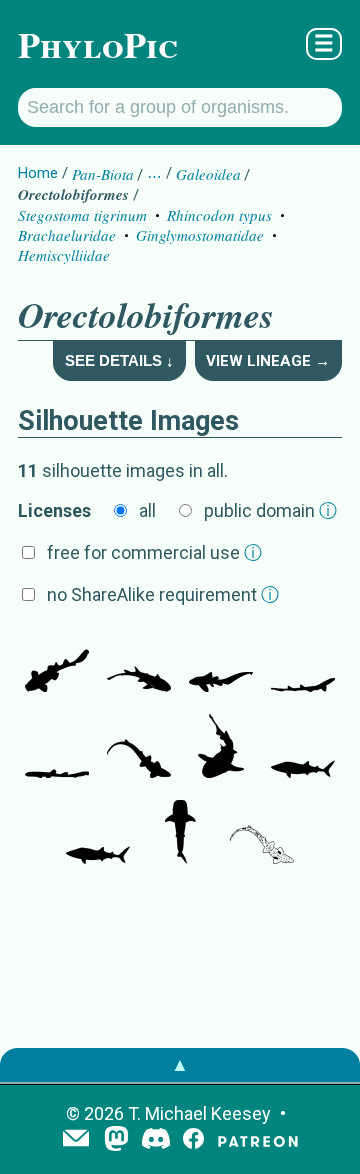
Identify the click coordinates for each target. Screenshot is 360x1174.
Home (38, 173)
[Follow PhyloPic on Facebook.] (193, 1140)
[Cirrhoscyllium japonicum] (303, 662)
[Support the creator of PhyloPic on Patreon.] (258, 1140)
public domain (270, 510)
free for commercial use (154, 552)
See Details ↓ (119, 360)
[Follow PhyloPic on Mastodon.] (116, 1140)
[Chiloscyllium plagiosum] (57, 748)
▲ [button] (180, 1064)
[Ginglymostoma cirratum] (221, 748)
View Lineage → (268, 361)
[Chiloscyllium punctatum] (139, 662)
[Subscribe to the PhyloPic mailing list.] (76, 1140)
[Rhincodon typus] (303, 748)
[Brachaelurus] (57, 662)
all (147, 510)
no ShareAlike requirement (163, 594)
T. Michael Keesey (199, 1113)
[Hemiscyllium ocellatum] (139, 748)
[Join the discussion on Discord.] (156, 1140)
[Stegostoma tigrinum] (221, 662)
